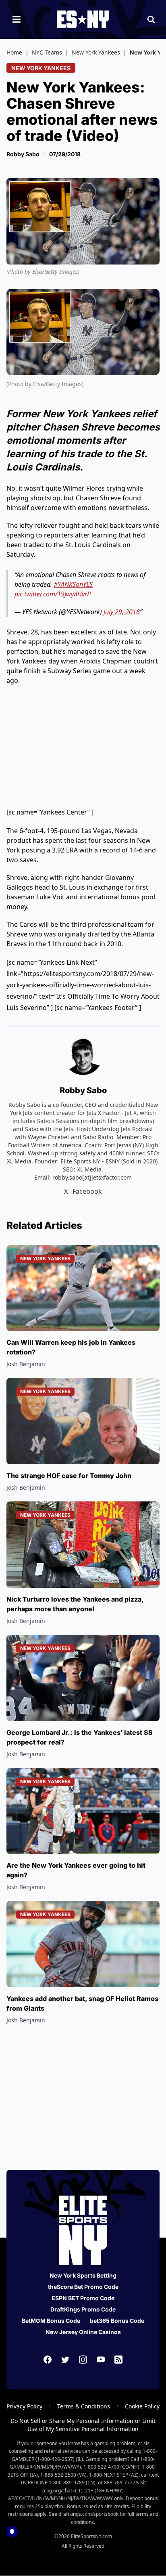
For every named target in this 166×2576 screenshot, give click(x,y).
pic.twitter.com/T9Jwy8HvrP (53, 594)
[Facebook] (48, 2360)
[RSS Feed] (118, 2360)
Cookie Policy (142, 2406)
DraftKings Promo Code (83, 2309)
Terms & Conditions (84, 2406)
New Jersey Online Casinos (83, 2332)
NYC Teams (47, 52)
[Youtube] (101, 2360)
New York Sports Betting (83, 2275)
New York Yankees (96, 52)
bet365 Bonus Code (117, 2321)
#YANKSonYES (73, 584)
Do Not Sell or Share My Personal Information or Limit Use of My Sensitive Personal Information (83, 2425)
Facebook (87, 1191)
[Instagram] (83, 2360)
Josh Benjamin (26, 1364)
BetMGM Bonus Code (51, 2321)
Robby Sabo (23, 154)
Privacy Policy (24, 2406)
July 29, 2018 (122, 612)
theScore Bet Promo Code (83, 2287)
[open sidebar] (17, 19)
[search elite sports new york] (151, 19)
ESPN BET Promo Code (83, 2298)
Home (14, 52)
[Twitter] (65, 2360)
